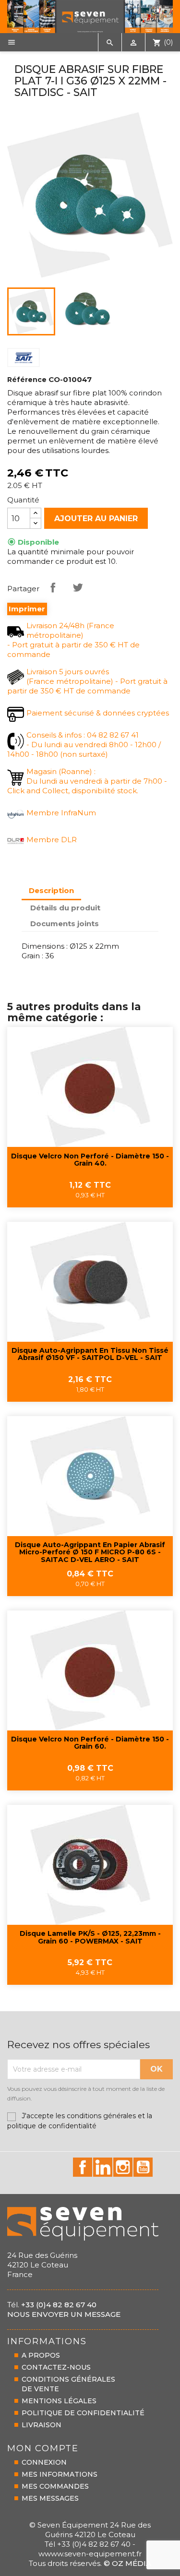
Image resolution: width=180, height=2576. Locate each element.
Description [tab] (51, 890)
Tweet (78, 587)
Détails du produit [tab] (65, 908)
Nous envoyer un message (64, 2314)
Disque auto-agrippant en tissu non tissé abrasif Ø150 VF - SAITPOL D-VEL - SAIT (90, 1354)
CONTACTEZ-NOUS (56, 2367)
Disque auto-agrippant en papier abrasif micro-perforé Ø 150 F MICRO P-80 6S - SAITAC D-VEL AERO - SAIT (90, 1553)
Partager (53, 587)
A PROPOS (41, 2355)
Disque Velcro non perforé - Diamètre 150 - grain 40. (90, 1160)
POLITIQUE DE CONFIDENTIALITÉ (83, 2413)
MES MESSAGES (50, 2498)
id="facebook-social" (83, 2167)
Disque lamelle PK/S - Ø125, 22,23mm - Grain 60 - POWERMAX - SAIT (90, 1938)
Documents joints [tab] (65, 924)
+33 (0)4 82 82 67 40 (59, 2305)
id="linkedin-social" (103, 2167)
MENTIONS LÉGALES (59, 2401)
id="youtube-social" (143, 2167)
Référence (27, 380)
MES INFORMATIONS (60, 2474)
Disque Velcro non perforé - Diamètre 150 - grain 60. (90, 1743)
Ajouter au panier (96, 519)
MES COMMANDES (55, 2486)
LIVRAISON (42, 2425)
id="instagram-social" (123, 2167)
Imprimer (27, 609)
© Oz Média (127, 2563)
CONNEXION (44, 2462)
